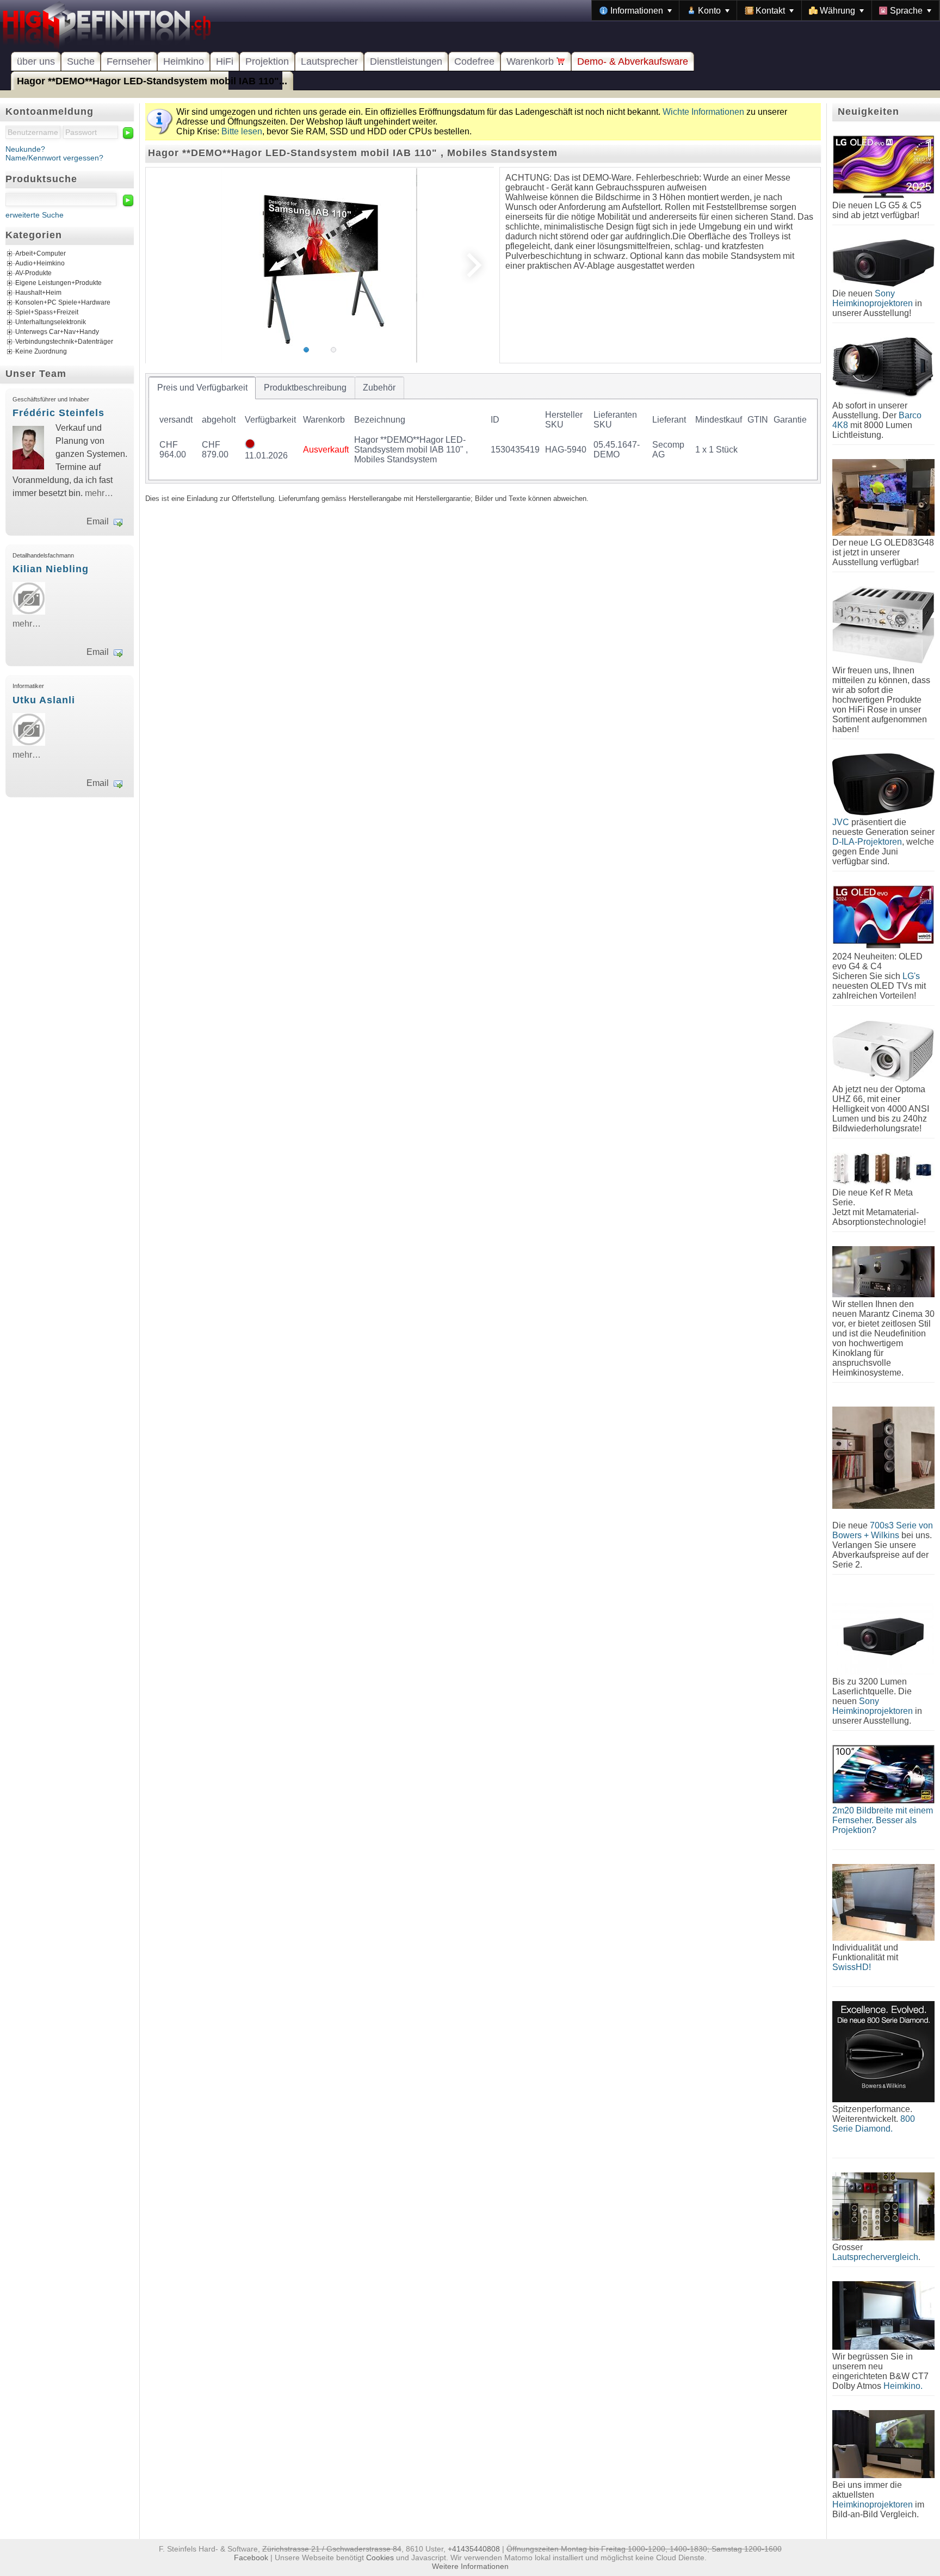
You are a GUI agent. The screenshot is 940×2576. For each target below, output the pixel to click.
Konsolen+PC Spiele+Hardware (63, 303)
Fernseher (129, 61)
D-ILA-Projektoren (867, 842)
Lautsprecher (329, 61)
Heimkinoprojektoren (873, 2504)
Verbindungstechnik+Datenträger (64, 342)
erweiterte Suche (35, 215)
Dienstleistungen (406, 61)
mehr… (99, 493)
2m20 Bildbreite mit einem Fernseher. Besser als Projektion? (883, 1820)
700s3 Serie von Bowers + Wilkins (883, 1530)
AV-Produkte (33, 274)
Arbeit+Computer (41, 254)
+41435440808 (474, 2549)
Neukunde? (25, 149)
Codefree (474, 61)
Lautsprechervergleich (875, 2257)
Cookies (380, 2558)
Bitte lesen (242, 131)
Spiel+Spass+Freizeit (47, 313)
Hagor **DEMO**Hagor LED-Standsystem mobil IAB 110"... (152, 81)
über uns (36, 61)
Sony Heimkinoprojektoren (873, 298)
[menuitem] (636, 10)
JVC (841, 822)
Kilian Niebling (51, 569)
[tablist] (483, 428)
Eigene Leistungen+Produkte (58, 283)
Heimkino (184, 61)
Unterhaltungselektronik (51, 323)
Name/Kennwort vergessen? (54, 158)
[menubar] (766, 10)
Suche (81, 61)
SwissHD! (852, 1967)
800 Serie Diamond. (874, 2124)
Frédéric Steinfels (58, 413)
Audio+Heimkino (40, 264)
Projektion (267, 61)
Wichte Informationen (703, 112)
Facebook (251, 2558)
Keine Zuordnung (41, 352)
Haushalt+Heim (38, 293)
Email (98, 521)
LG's (911, 976)
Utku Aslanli (44, 700)
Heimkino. (903, 2386)
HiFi (225, 61)
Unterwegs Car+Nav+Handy (57, 332)
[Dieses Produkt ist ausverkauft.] (250, 446)
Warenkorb (531, 61)
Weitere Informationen (470, 2566)
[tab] (202, 388)
